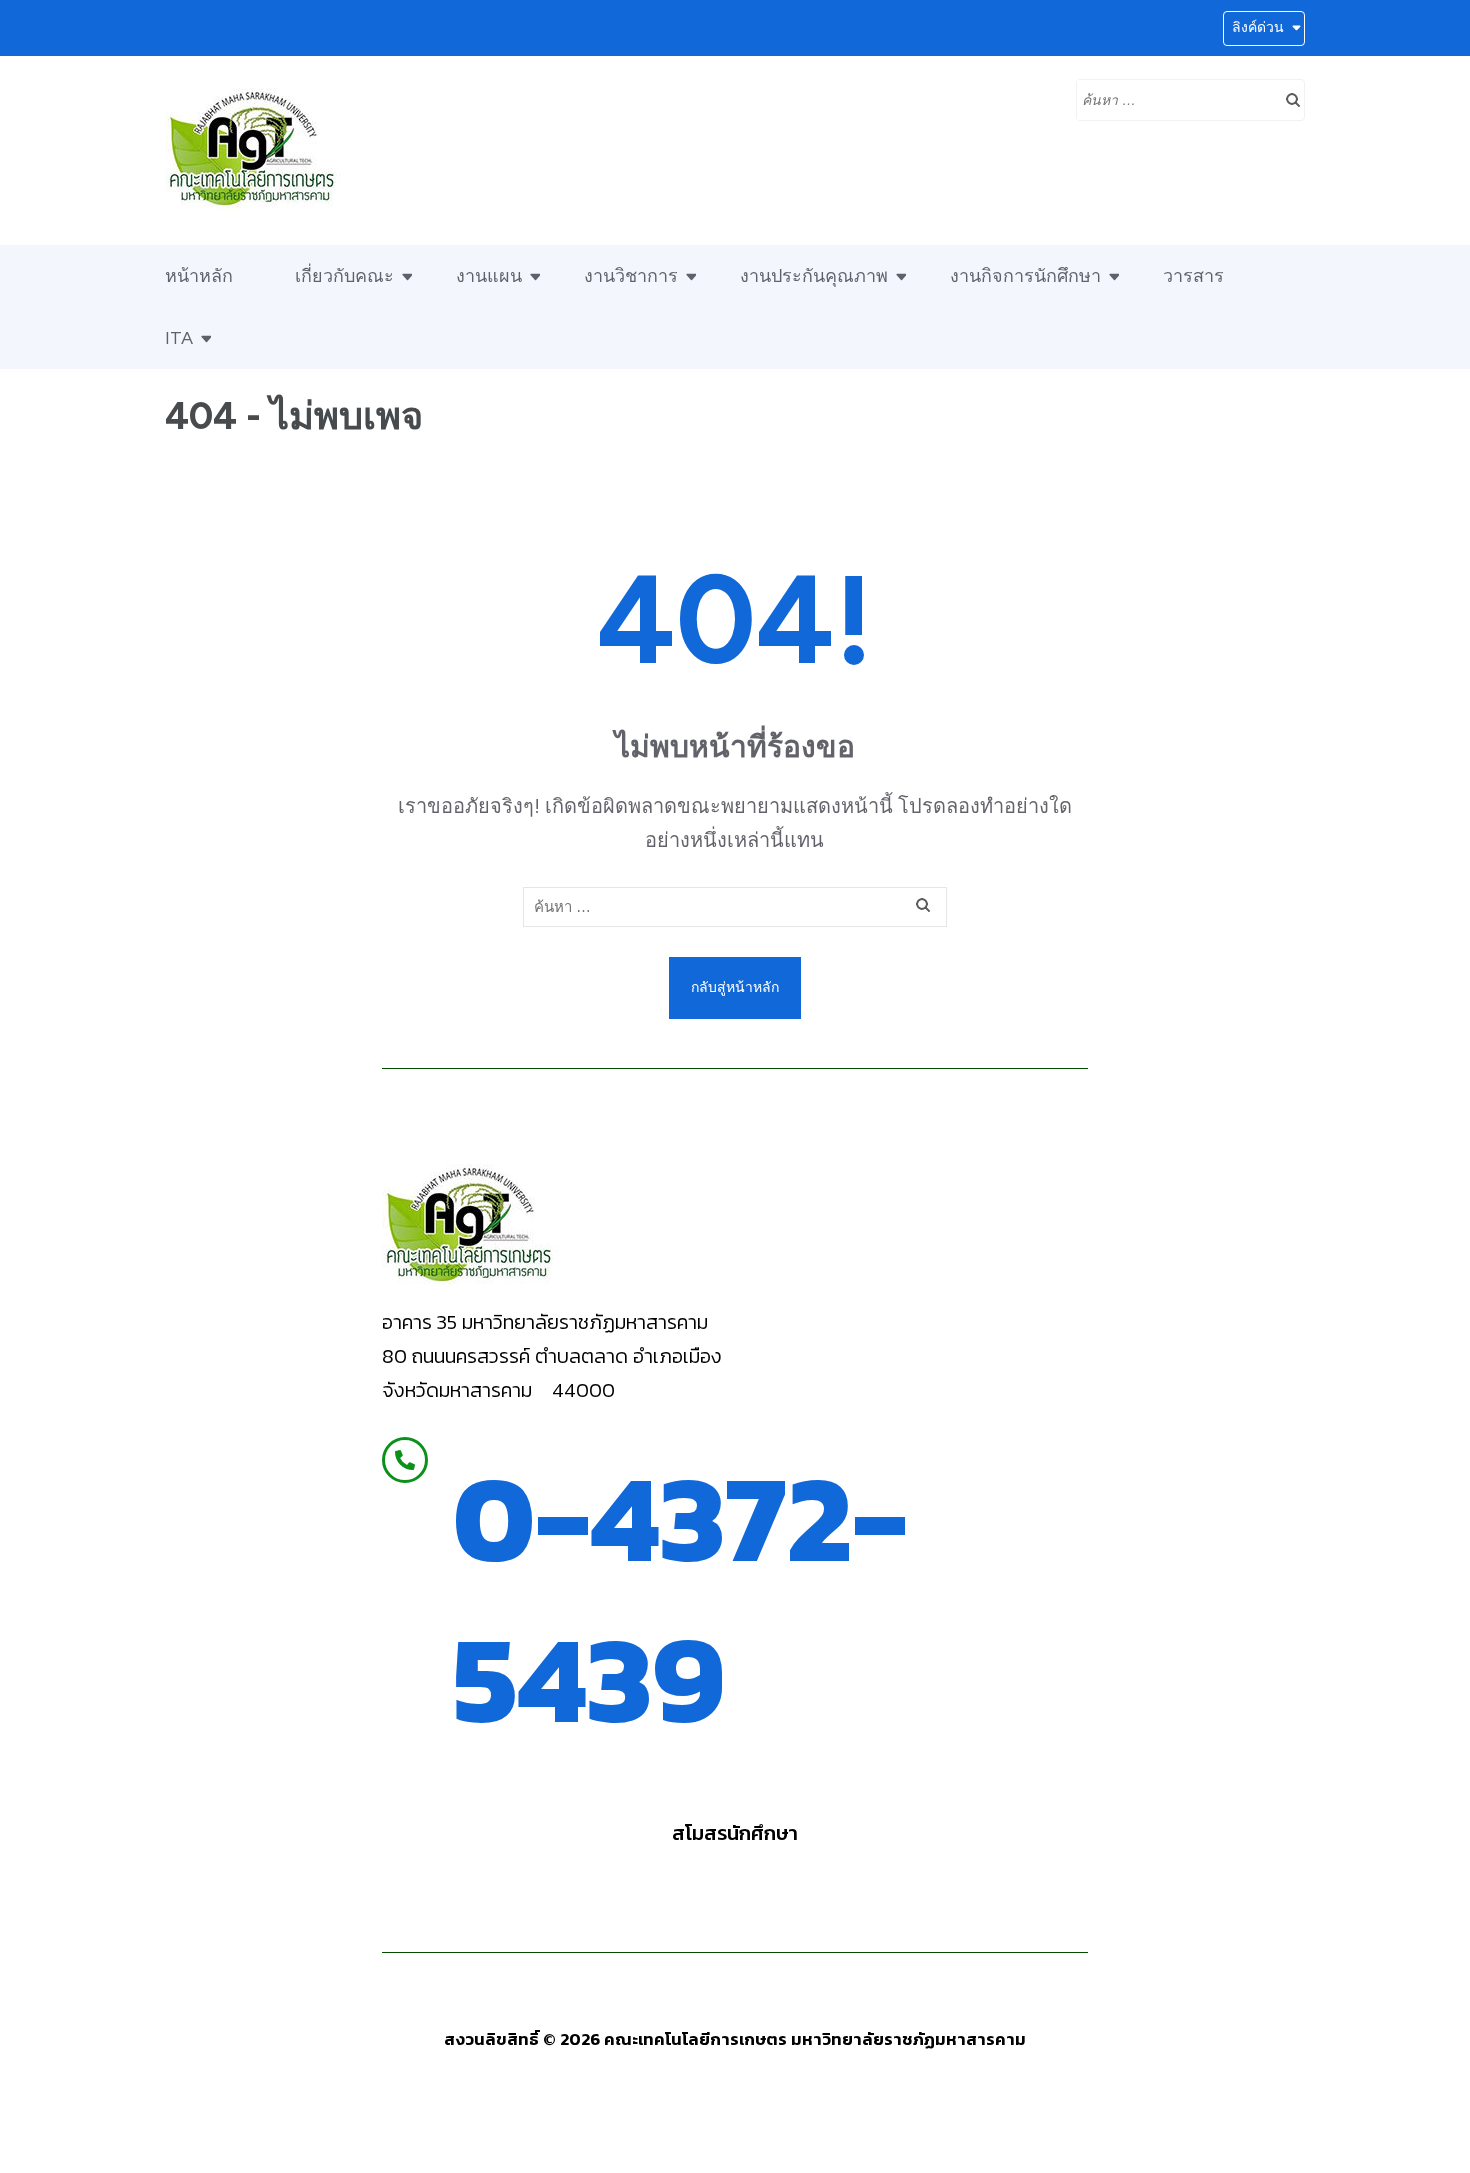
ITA (179, 338)
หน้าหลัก (199, 276)
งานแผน (489, 276)
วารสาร (1193, 276)
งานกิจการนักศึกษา (1025, 276)
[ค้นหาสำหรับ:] (1175, 98)
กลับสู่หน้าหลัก (735, 987)
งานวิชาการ (631, 276)
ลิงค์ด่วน (1258, 27)
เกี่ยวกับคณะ (344, 276)
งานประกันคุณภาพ (814, 276)
